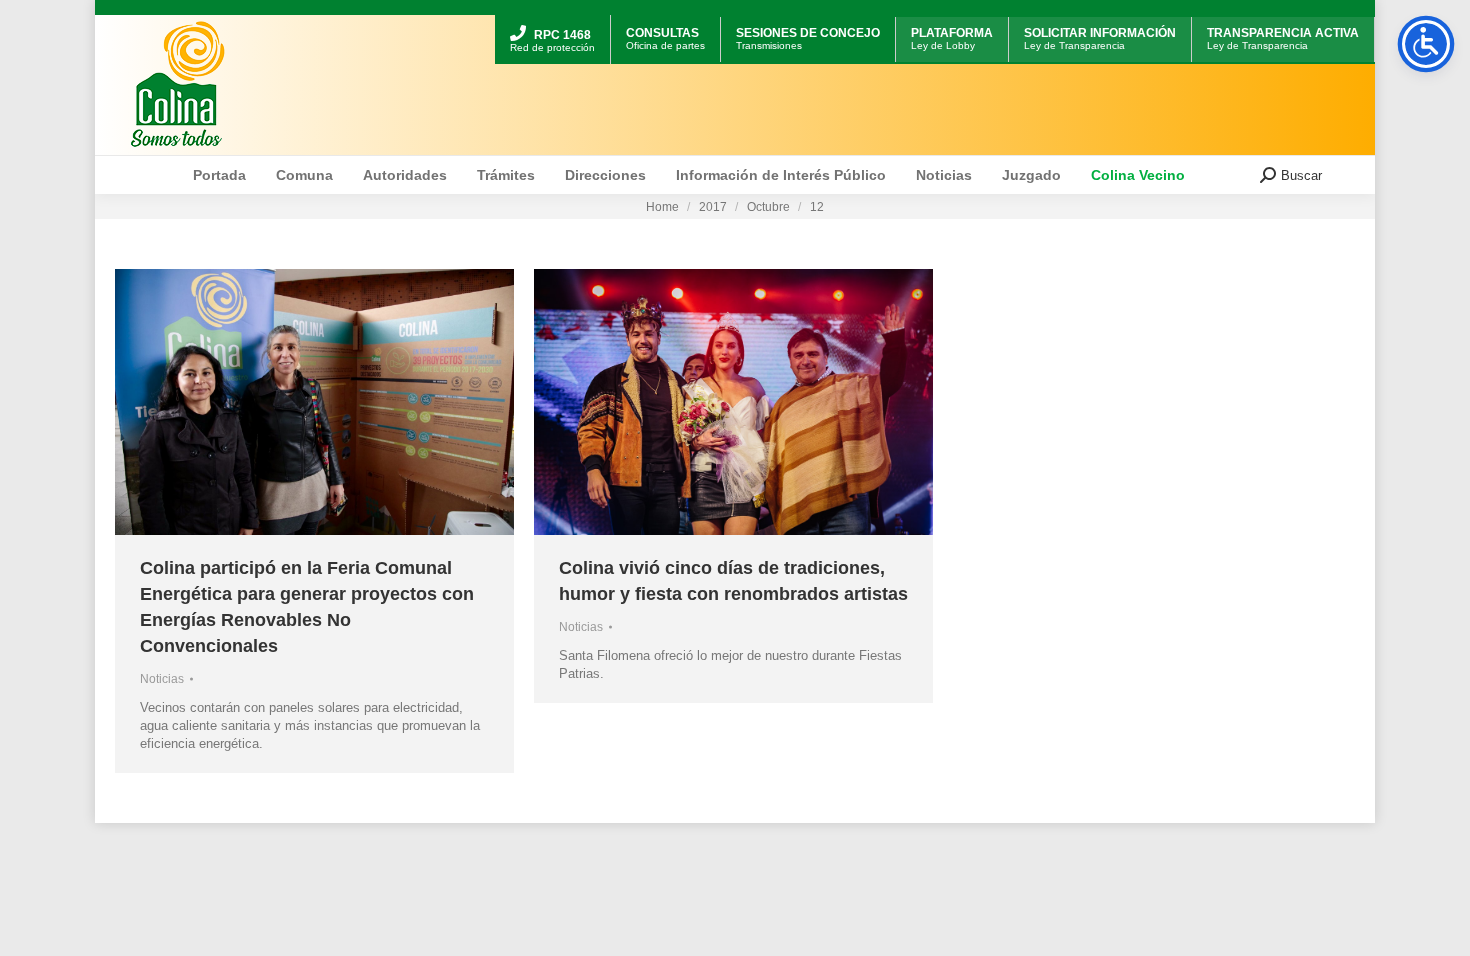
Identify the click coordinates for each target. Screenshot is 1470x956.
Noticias (162, 679)
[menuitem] (552, 17)
